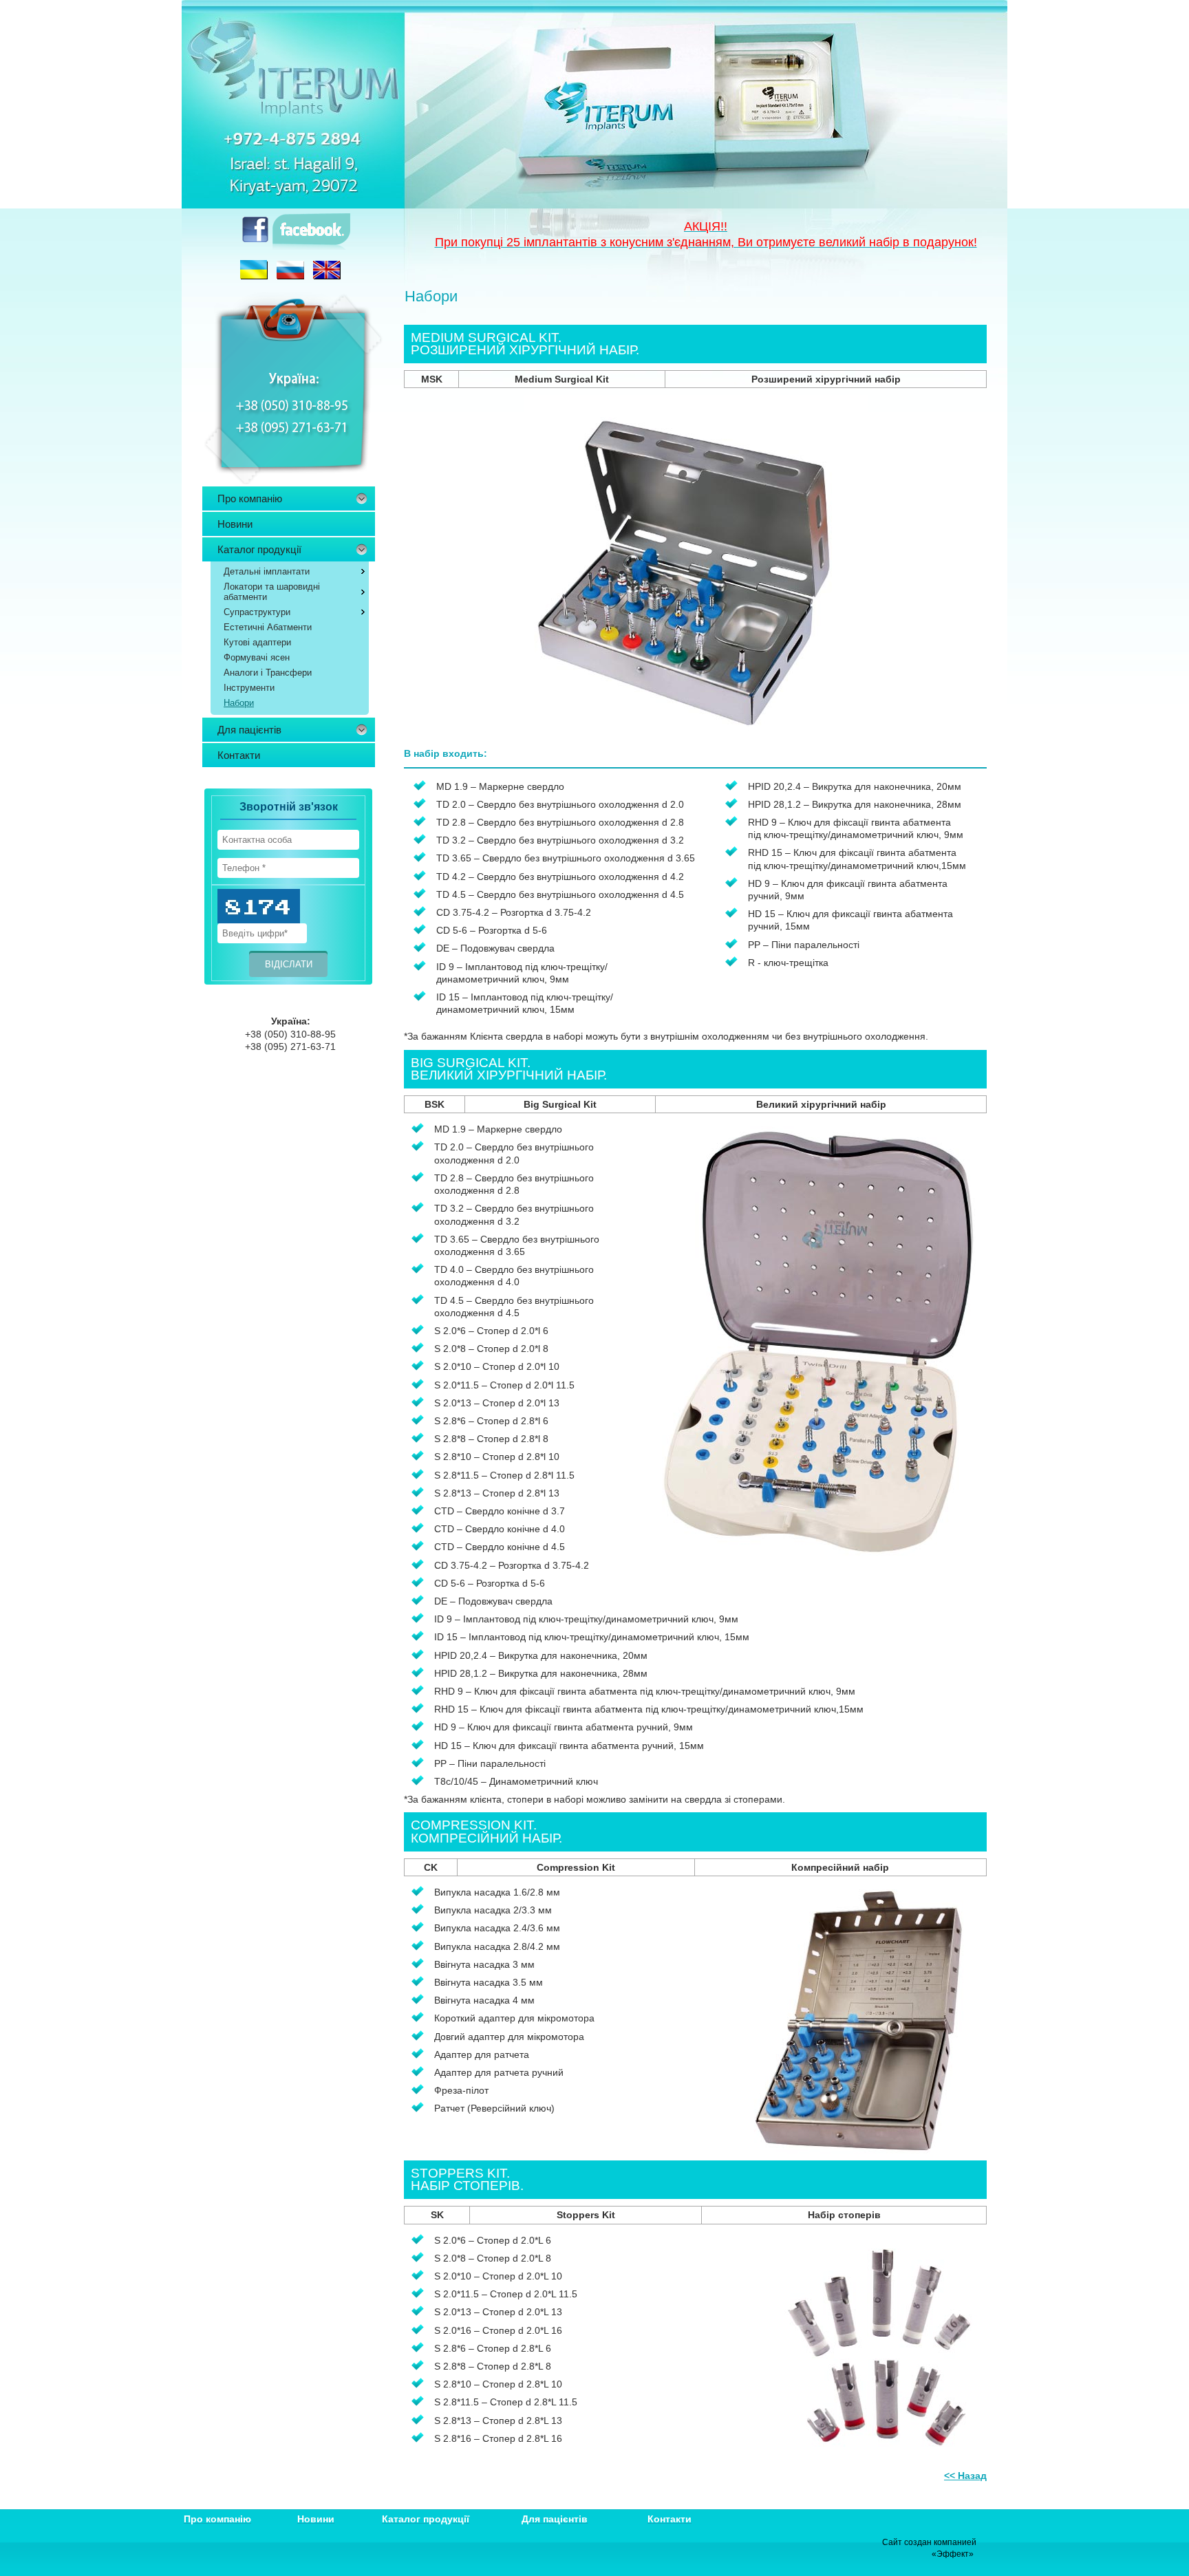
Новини (235, 524)
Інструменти (249, 688)
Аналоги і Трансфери (268, 673)
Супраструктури (257, 612)
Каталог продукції (259, 549)
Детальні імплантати (267, 571)
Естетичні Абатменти (268, 627)
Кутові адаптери (257, 642)
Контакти (239, 755)
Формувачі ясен (257, 657)
